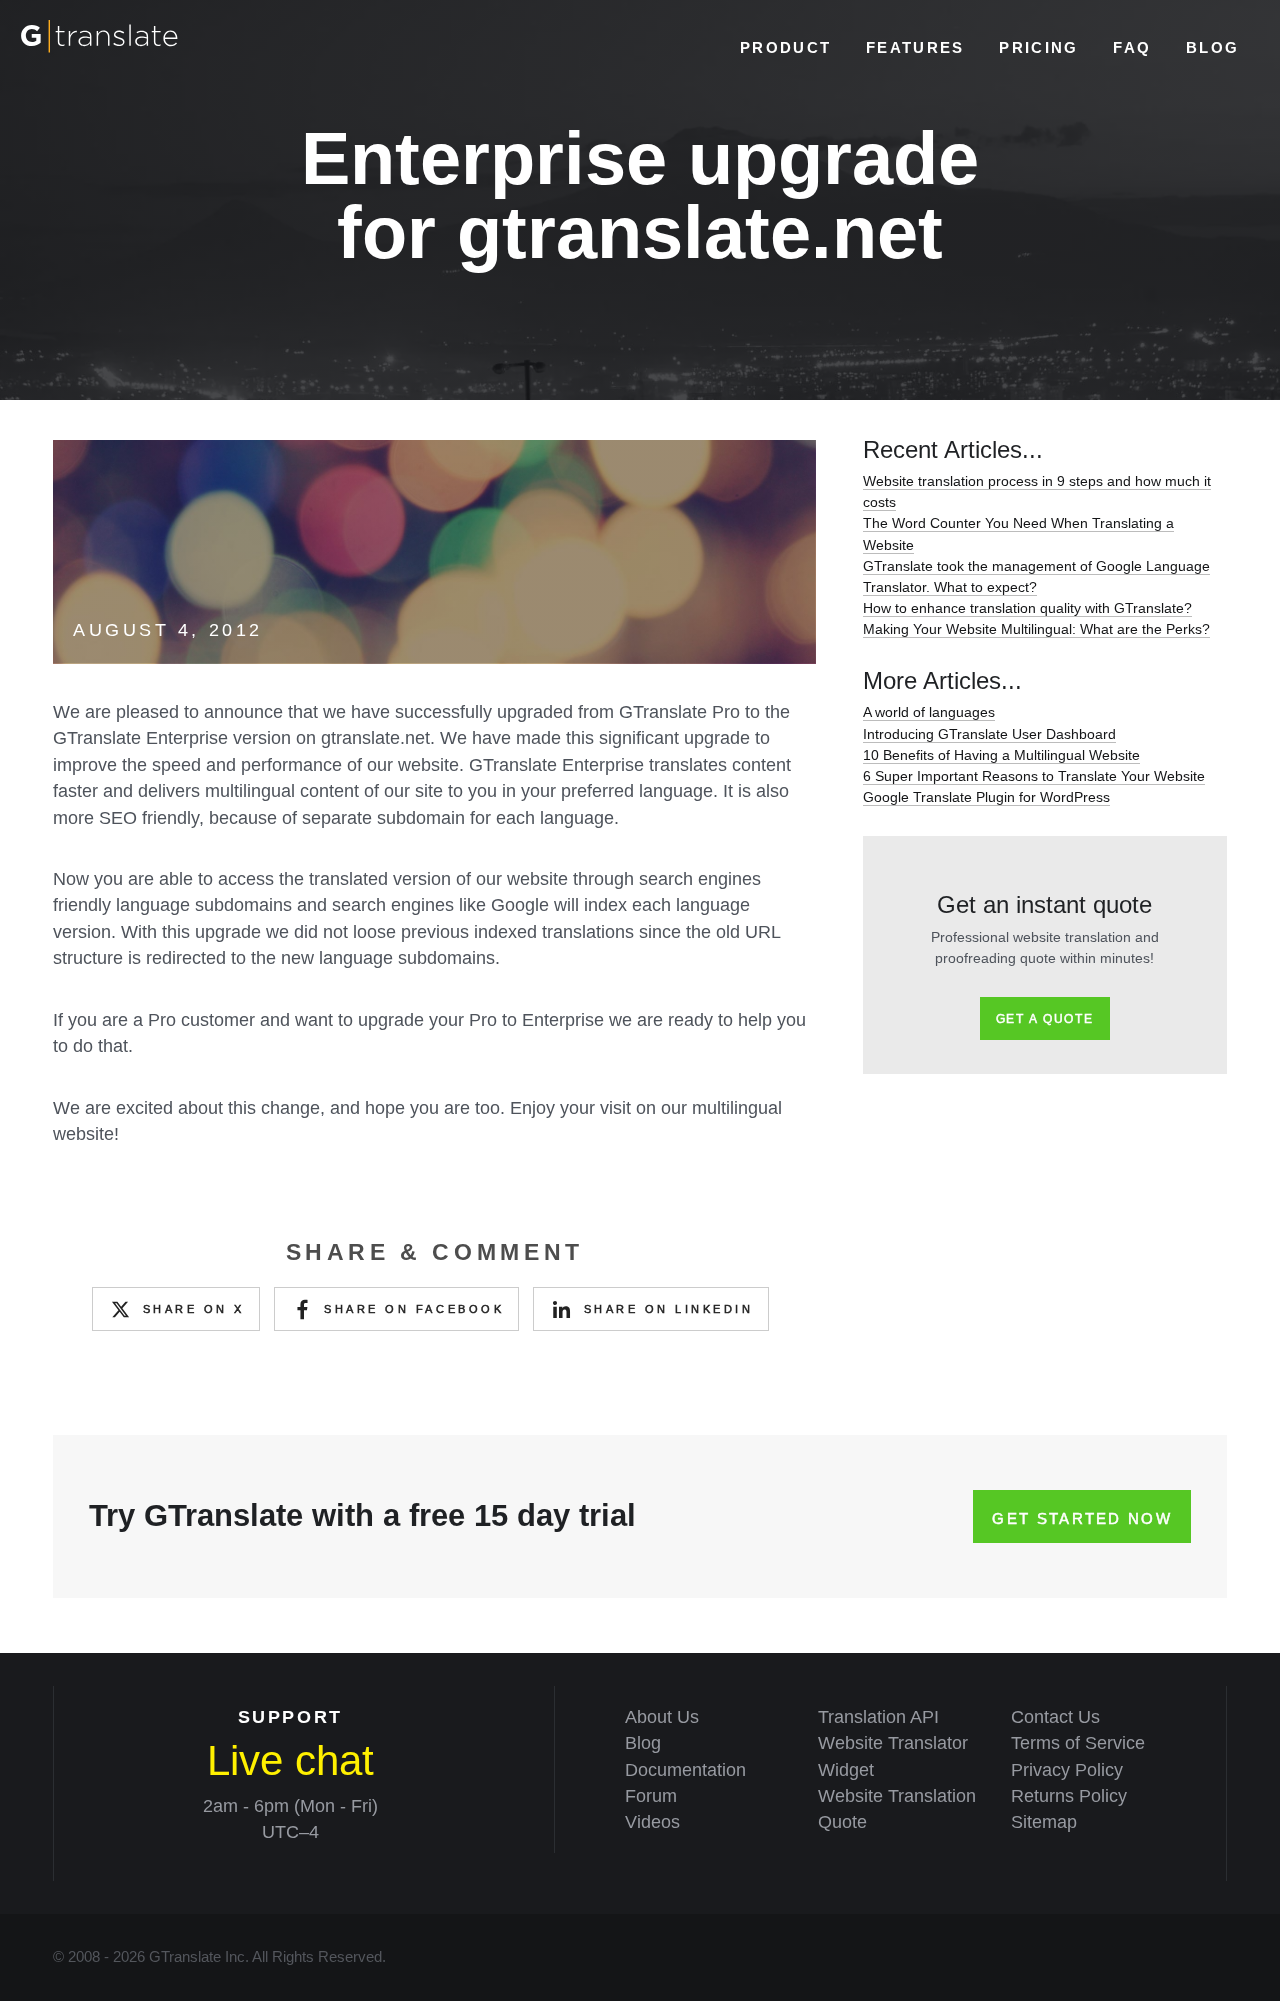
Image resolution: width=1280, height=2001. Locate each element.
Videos (652, 1822)
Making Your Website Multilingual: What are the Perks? (1036, 629)
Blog (1212, 47)
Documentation (685, 1770)
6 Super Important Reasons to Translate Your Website (1034, 776)
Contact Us (1055, 1717)
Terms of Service (1078, 1743)
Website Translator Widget (893, 1756)
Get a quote (1045, 1019)
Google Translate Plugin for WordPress (986, 797)
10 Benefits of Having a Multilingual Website (1001, 755)
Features (915, 47)
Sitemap (1044, 1822)
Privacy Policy (1067, 1770)
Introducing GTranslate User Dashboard (989, 734)
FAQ (1132, 47)
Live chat (290, 1760)
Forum (651, 1796)
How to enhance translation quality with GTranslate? (1027, 608)
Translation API (878, 1717)
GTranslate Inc (197, 1957)
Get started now (1082, 1518)
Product (785, 47)
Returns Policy (1069, 1796)
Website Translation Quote (897, 1809)
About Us (662, 1717)
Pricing (1038, 47)
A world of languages (929, 712)
